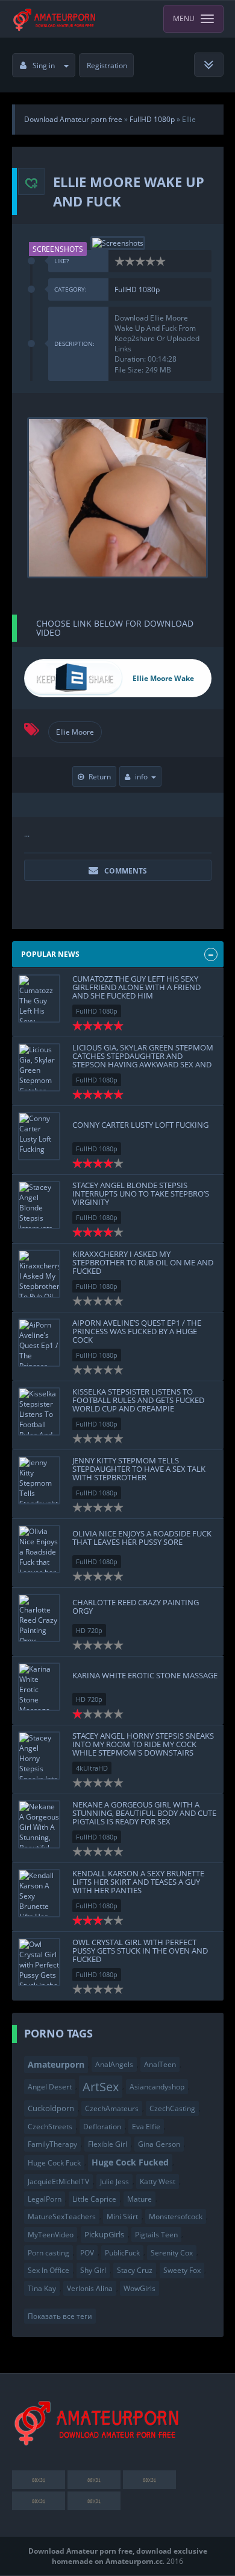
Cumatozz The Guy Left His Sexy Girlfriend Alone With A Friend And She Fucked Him (136, 987)
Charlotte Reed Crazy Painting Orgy (136, 1606)
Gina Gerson (159, 2144)
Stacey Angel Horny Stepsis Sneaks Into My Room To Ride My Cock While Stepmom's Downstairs (143, 1744)
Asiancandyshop (157, 2087)
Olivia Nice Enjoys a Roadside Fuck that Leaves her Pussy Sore (142, 1538)
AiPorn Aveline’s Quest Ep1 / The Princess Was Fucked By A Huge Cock (137, 1331)
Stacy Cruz (135, 2270)
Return (100, 777)
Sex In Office (49, 2270)
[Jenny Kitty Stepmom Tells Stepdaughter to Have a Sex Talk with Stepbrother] (39, 1480)
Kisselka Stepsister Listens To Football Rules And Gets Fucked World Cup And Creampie (138, 1400)
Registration (107, 66)
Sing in (44, 66)
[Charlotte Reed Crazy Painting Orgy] (39, 1618)
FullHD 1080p (137, 289)
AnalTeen (160, 2064)
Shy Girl (93, 2270)
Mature (139, 2199)
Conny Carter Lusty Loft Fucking (140, 1125)
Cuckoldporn (51, 2108)
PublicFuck (122, 2253)
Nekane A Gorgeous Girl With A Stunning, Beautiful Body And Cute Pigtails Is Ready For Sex (144, 1813)
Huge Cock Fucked (130, 2162)
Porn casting (49, 2253)
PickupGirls (104, 2234)
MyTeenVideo (51, 2235)
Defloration (102, 2127)
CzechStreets (50, 2127)
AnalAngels (114, 2064)
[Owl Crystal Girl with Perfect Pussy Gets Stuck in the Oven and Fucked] (39, 1962)
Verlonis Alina (90, 2288)
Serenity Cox (172, 2253)
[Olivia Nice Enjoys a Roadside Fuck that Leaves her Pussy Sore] (39, 1549)
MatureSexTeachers (62, 2216)
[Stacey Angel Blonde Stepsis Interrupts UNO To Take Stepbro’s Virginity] (39, 1205)
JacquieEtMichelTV (58, 2181)
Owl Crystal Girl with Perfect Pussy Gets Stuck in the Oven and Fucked (140, 1951)
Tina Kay (42, 2288)
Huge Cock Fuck (54, 2163)
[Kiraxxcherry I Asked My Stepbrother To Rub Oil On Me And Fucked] (39, 1274)
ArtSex (101, 2086)
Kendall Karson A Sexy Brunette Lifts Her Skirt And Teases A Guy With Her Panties (138, 1882)
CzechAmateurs (112, 2108)
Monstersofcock (176, 2216)
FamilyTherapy (52, 2144)
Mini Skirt (122, 2216)
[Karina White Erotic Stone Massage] (39, 1687)
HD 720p (89, 1630)
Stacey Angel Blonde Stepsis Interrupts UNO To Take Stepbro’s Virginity (141, 1194)
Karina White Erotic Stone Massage (145, 1675)
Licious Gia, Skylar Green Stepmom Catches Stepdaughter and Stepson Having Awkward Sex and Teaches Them (143, 1060)
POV (87, 2253)
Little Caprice (94, 2199)
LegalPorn (45, 2199)
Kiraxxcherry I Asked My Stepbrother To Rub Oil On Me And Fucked (143, 1263)
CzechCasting (172, 2108)
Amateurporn (56, 2064)
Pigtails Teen (156, 2235)
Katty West (158, 2181)
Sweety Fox (182, 2270)
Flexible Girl (108, 2144)
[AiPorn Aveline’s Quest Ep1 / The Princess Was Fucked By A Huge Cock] (39, 1343)
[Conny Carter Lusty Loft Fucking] (39, 1136)
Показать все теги (60, 2316)
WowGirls (139, 2288)
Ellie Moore (75, 732)
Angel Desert (50, 2087)
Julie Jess (114, 2181)
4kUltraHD (92, 1768)
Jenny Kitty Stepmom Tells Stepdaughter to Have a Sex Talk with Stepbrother (139, 1469)
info (141, 777)
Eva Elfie (146, 2127)
